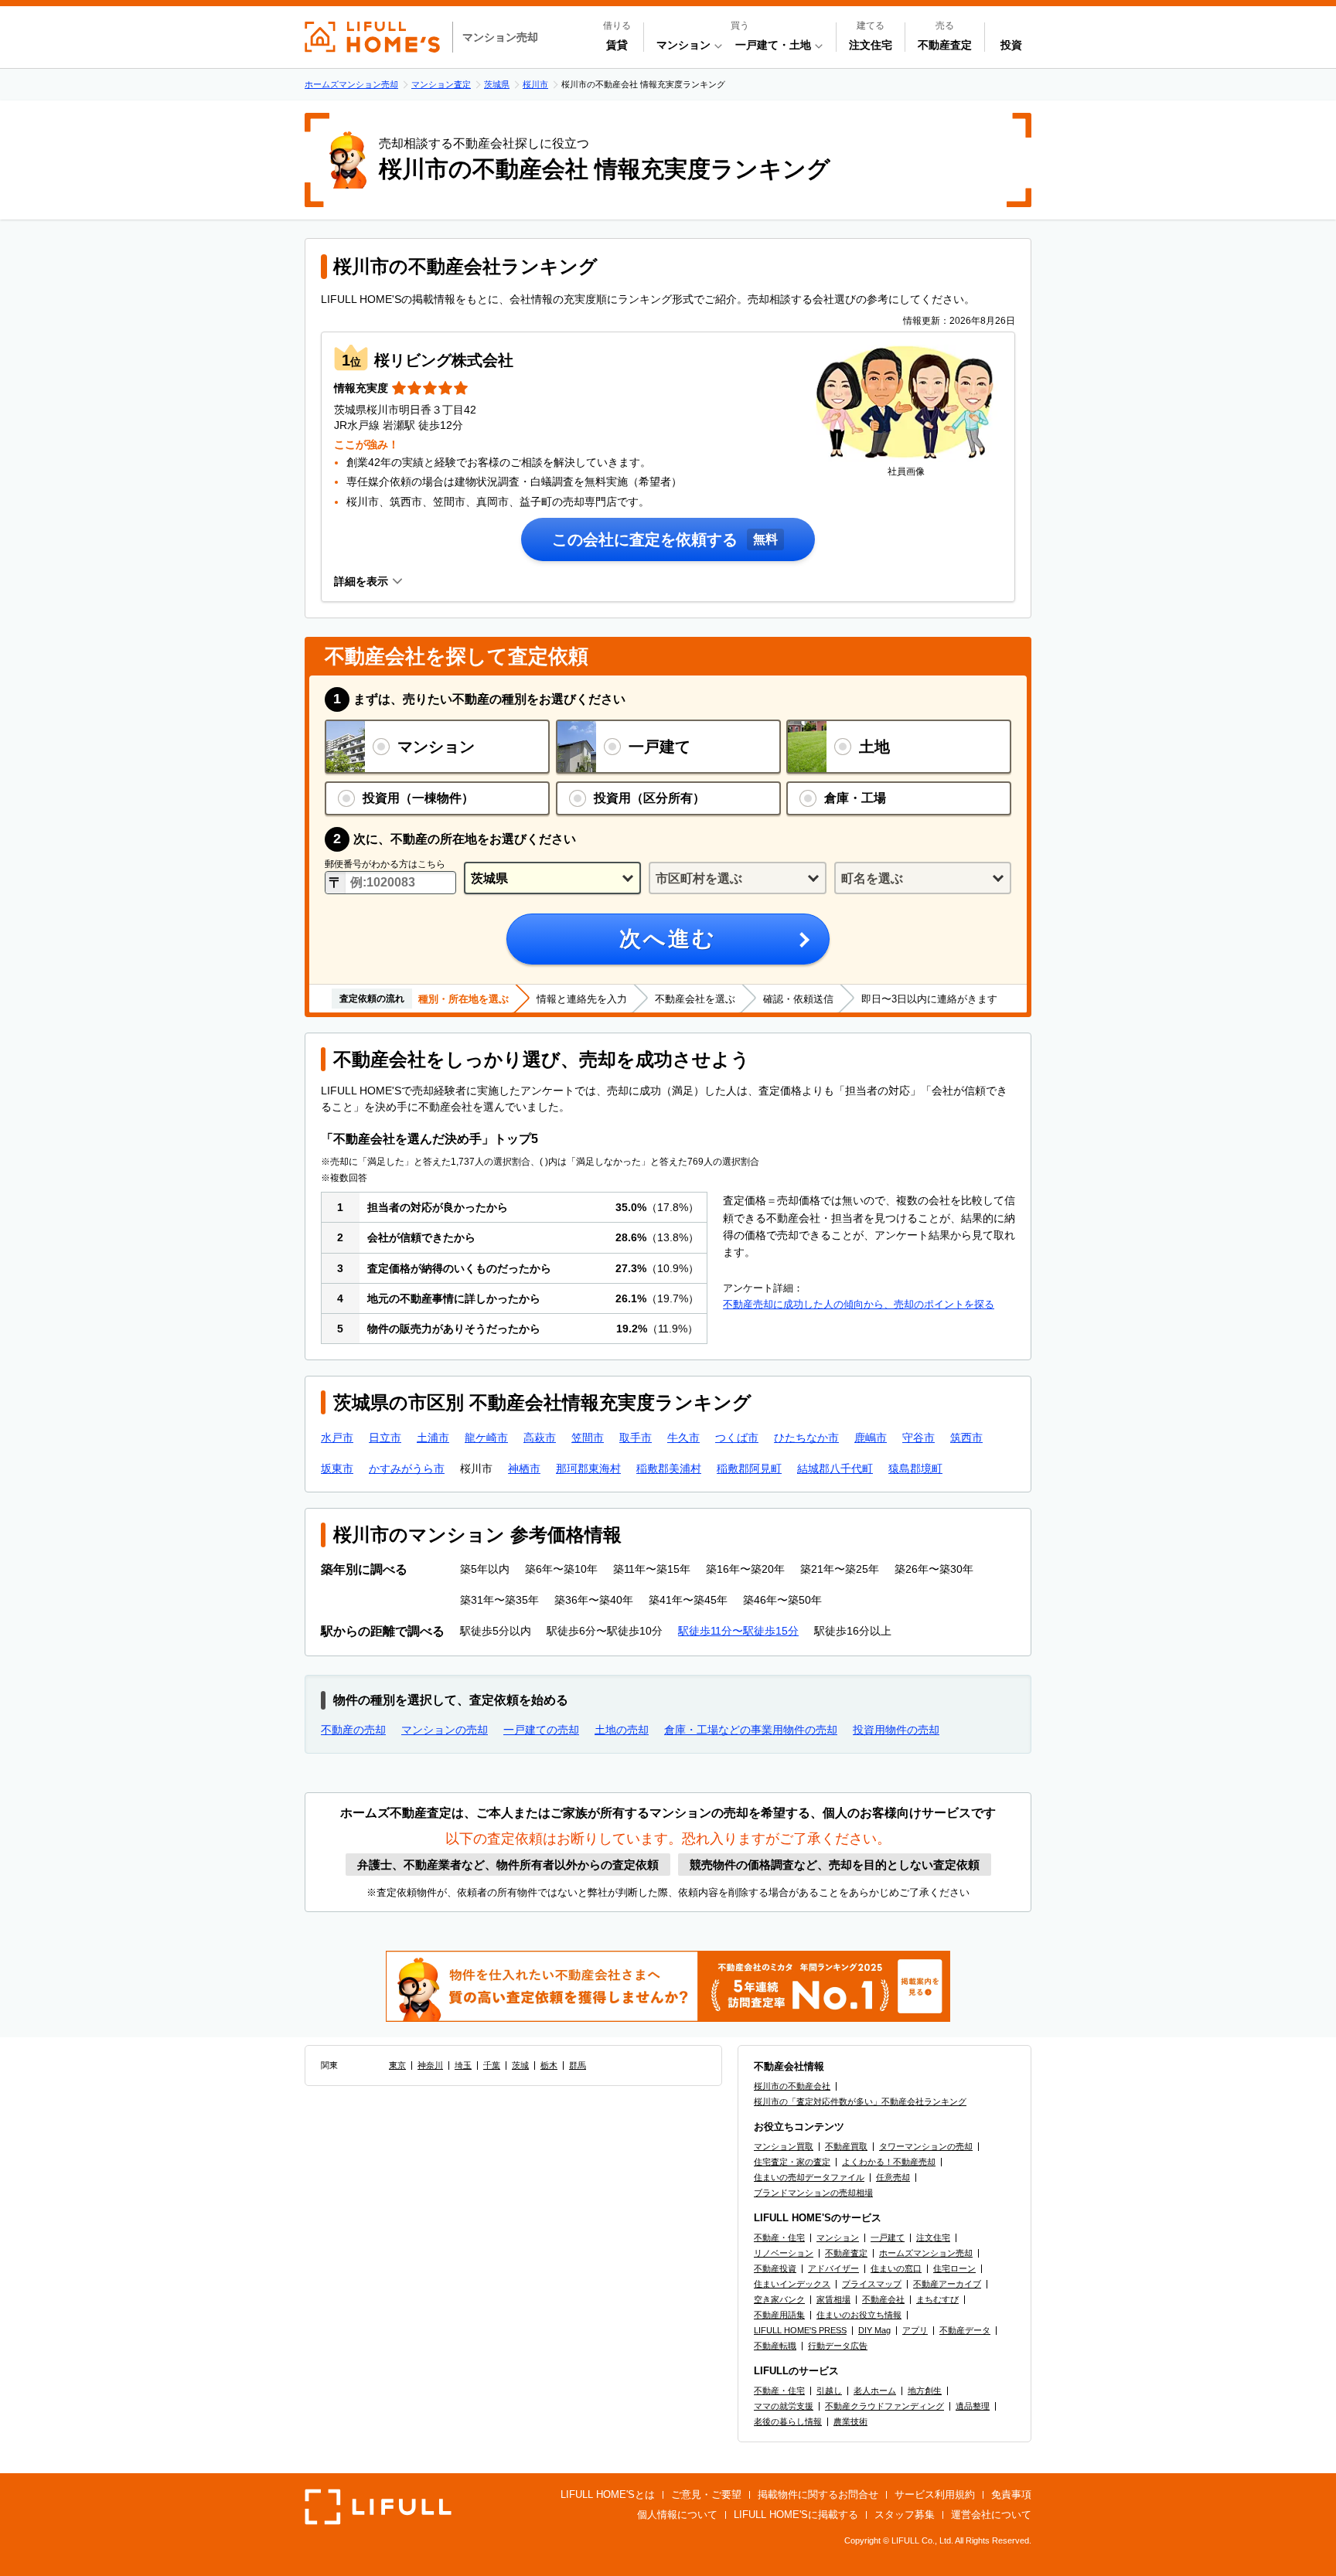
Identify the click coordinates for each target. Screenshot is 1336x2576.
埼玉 (463, 2065)
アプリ (915, 2330)
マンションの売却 (445, 1730)
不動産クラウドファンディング (884, 2406)
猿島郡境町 (915, 1468)
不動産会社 (883, 2299)
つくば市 (737, 1438)
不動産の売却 (353, 1730)
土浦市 (433, 1438)
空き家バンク (779, 2299)
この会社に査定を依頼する (645, 539)
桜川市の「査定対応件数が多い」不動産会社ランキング (860, 2101)
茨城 (520, 2065)
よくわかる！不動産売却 (889, 2162)
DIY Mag (874, 2330)
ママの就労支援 (784, 2406)
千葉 (492, 2065)
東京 (397, 2065)
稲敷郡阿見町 (749, 1468)
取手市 (636, 1438)
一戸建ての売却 (541, 1730)
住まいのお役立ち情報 (859, 2315)
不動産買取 (846, 2146)
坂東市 (337, 1468)
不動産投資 (775, 2268)
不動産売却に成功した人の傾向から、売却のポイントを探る (859, 1304)
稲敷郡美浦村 (669, 1468)
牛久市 (683, 1438)
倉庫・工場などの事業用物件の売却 (751, 1730)
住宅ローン (954, 2268)
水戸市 (337, 1438)
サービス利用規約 (935, 2494)
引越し (829, 2391)
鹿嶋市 (871, 1438)
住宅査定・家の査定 (792, 2162)
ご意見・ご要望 (706, 2494)
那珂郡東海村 (588, 1468)
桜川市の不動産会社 (792, 2086)
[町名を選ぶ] (923, 878)
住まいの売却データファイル (809, 2177)
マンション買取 (784, 2146)
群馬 (578, 2065)
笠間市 (588, 1438)
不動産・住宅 (779, 2237)
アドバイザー (833, 2268)
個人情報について (677, 2515)
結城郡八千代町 (835, 1468)
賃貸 (617, 45)
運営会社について (991, 2515)
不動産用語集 (779, 2315)
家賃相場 (833, 2299)
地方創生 (925, 2391)
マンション (838, 2237)
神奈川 (430, 2065)
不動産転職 (775, 2346)
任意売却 (893, 2177)
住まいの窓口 (896, 2268)
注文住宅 (871, 45)
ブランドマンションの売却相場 (813, 2193)
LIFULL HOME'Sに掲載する (796, 2515)
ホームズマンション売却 (926, 2253)
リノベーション (784, 2253)
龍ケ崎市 (486, 1438)
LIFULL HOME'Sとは (608, 2494)
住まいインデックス (792, 2284)
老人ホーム (875, 2391)
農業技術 (850, 2421)
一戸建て (888, 2237)
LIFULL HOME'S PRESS (800, 2330)
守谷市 (918, 1438)
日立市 (385, 1438)
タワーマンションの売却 (926, 2146)
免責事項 (1011, 2494)
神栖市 (524, 1468)
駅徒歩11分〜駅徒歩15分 (738, 1631)
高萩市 (540, 1438)
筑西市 (966, 1438)
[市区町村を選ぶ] (737, 878)
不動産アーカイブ (947, 2284)
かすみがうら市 (407, 1468)
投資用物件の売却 (896, 1730)
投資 (1011, 45)
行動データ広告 (838, 2346)
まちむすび (937, 2299)
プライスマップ (872, 2284)
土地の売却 (622, 1730)
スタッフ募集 (905, 2515)
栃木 (549, 2065)
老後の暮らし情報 (788, 2421)
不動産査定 (945, 45)
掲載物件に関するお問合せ (818, 2494)
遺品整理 (973, 2406)
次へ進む (668, 939)
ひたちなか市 (806, 1438)
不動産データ (965, 2330)
